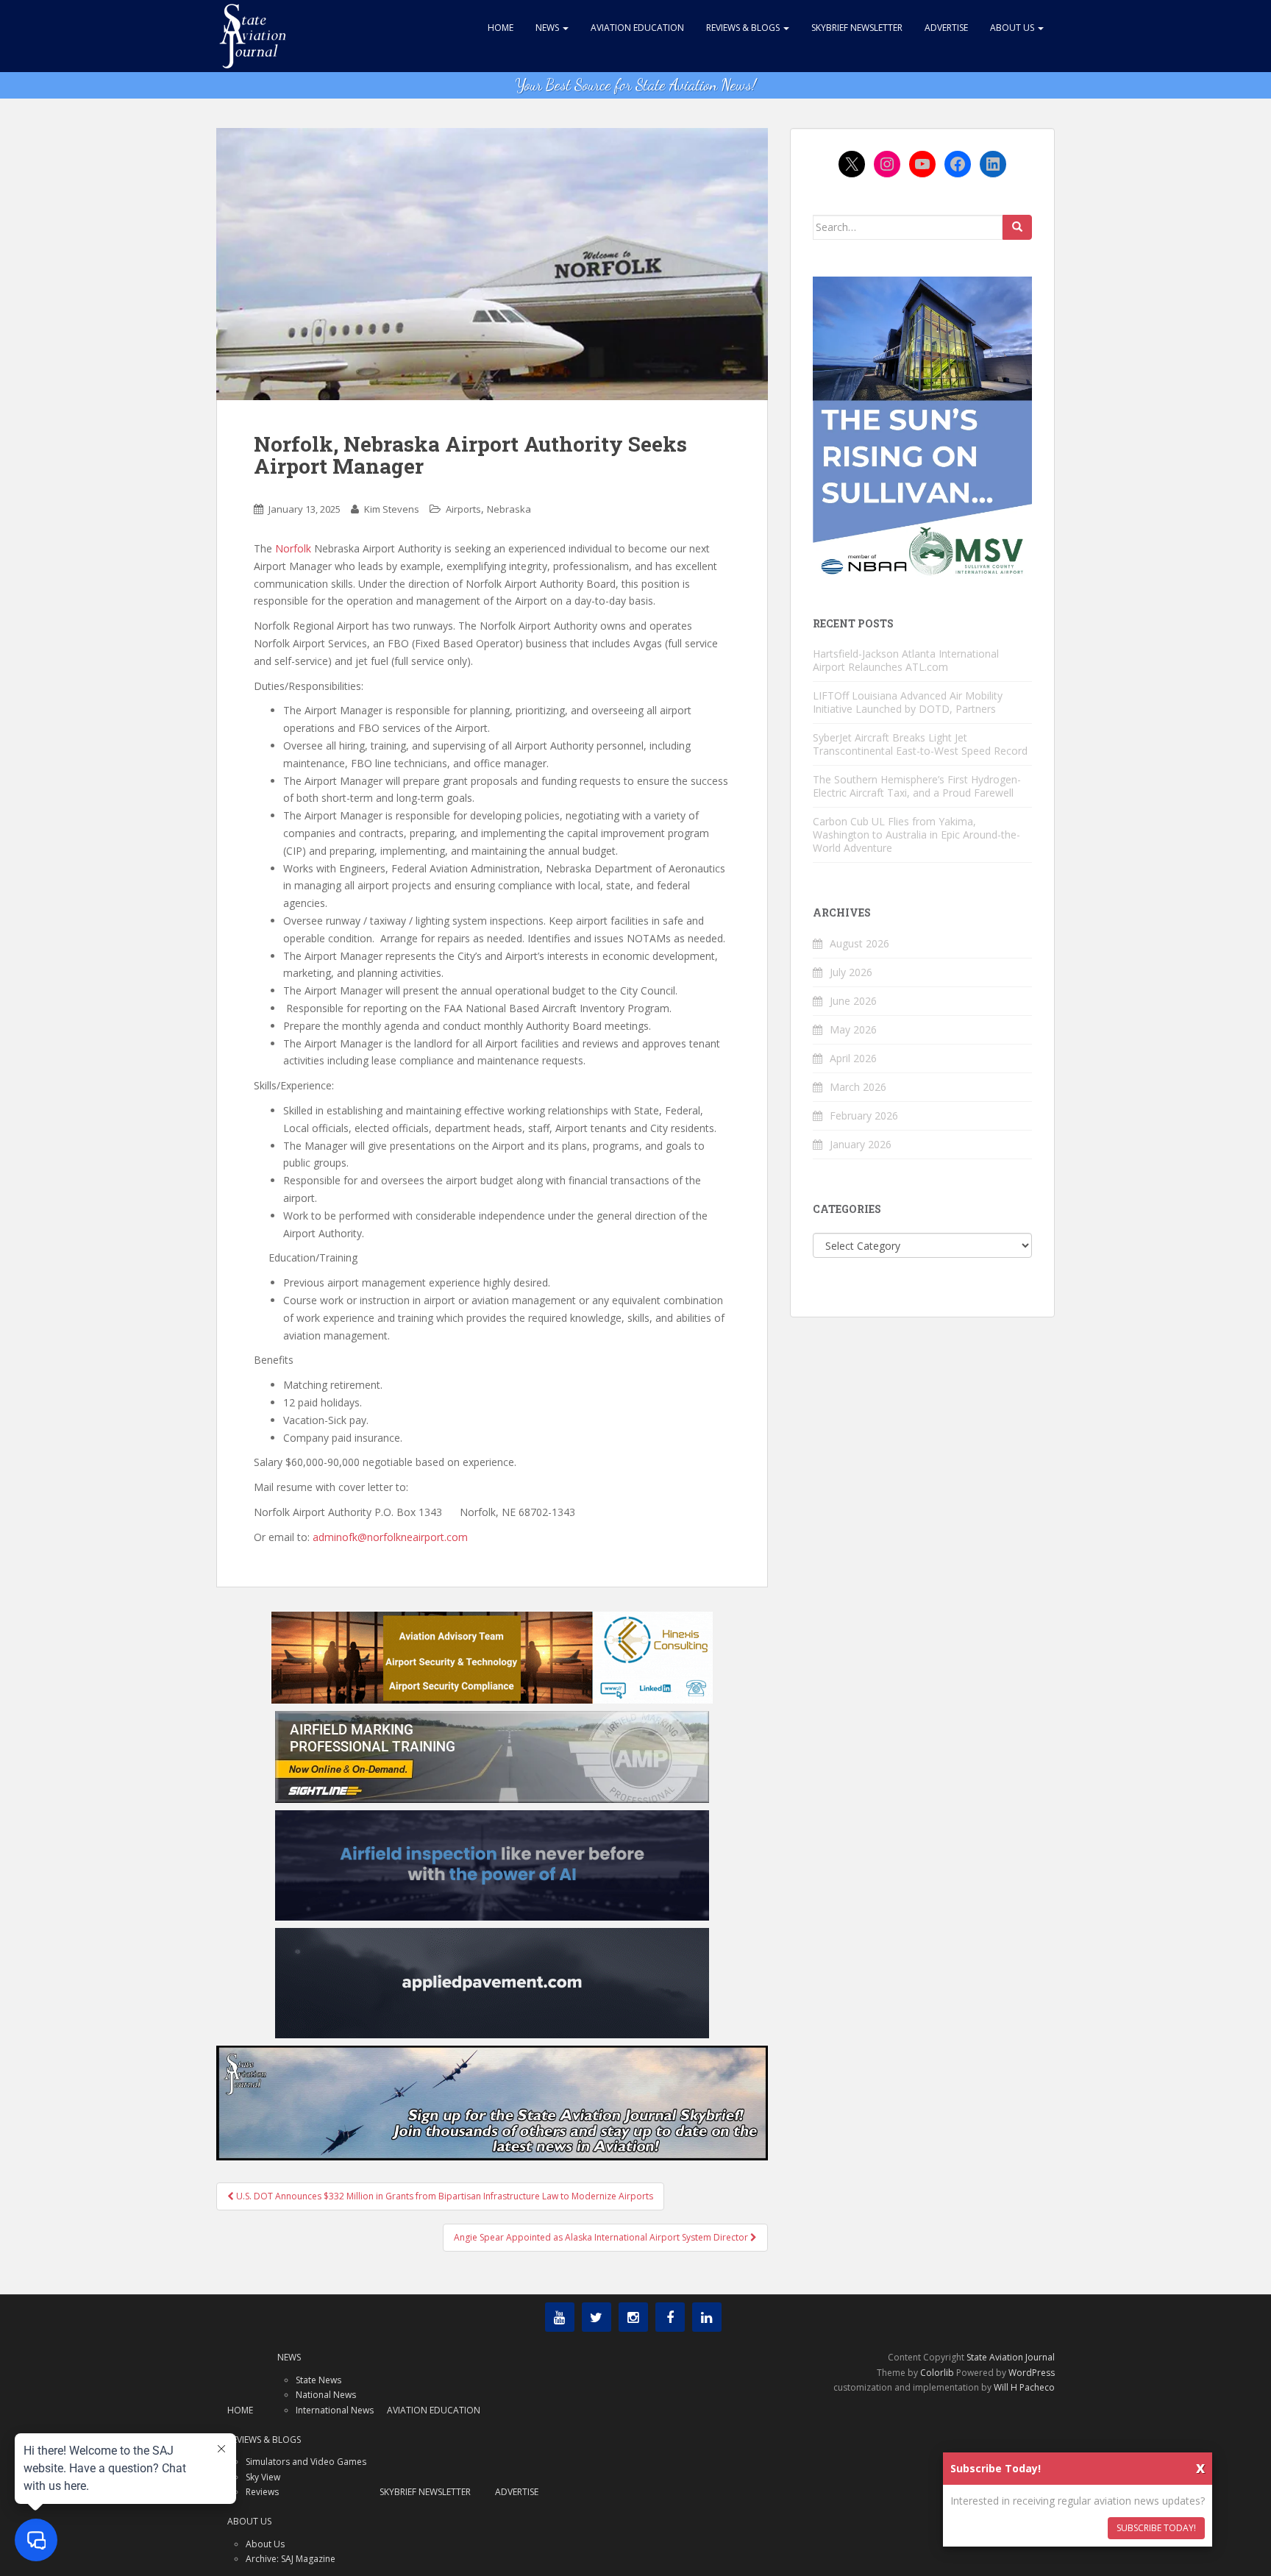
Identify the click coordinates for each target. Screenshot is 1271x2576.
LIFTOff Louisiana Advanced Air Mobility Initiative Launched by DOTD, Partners (908, 702)
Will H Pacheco (1024, 2387)
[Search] (1017, 227)
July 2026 (851, 972)
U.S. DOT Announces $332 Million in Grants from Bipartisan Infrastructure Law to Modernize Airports (444, 2196)
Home (501, 28)
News (548, 28)
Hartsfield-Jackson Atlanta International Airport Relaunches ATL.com (906, 660)
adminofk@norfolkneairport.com (390, 1537)
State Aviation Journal (1011, 2357)
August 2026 (859, 943)
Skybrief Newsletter (857, 28)
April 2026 (853, 1058)
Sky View (263, 2477)
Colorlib (937, 2373)
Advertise (946, 28)
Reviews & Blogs (744, 28)
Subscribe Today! (1156, 2528)
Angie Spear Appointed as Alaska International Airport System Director (602, 2237)
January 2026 (861, 1144)
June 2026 (853, 1001)
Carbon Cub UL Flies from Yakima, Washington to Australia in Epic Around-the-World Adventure (916, 835)
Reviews (262, 2492)
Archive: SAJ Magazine (291, 2559)
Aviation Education (637, 28)
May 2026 (853, 1029)
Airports (463, 509)
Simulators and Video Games (306, 2462)
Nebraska (509, 509)
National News (326, 2395)
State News (318, 2380)
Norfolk (293, 548)
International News (335, 2410)
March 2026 (858, 1087)
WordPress (1032, 2373)
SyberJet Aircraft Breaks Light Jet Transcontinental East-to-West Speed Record (920, 744)
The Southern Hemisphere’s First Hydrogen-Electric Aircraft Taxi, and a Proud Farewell (917, 786)
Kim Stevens (392, 509)
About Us (1013, 28)
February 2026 (864, 1116)
